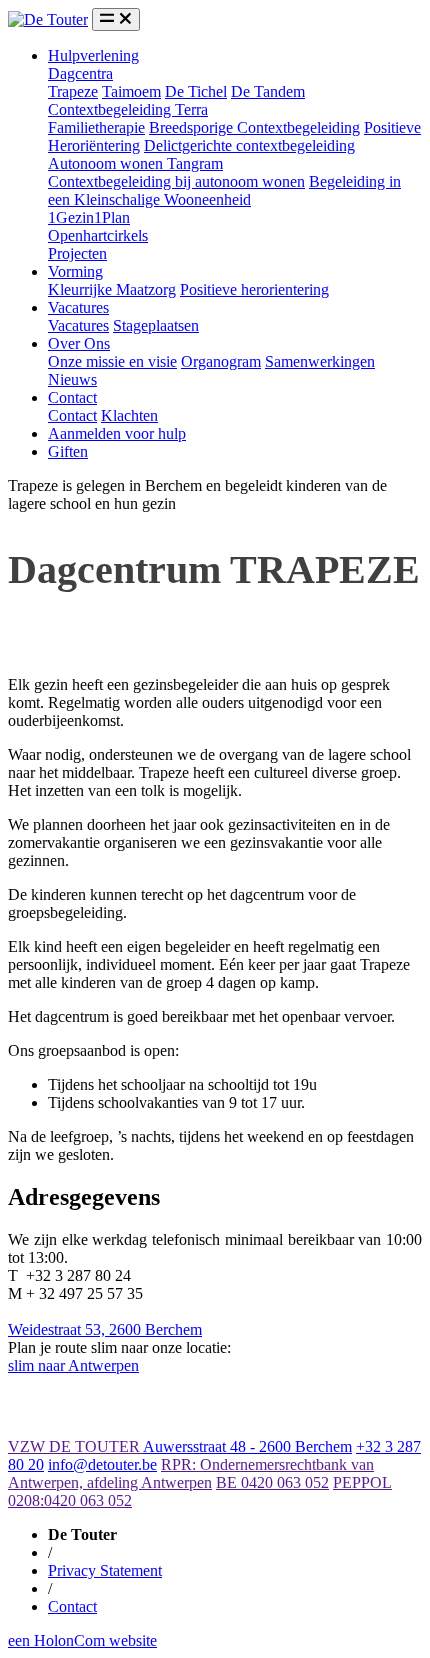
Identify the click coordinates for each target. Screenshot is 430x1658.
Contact (72, 397)
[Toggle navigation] (116, 19)
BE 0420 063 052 (272, 1482)
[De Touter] (48, 19)
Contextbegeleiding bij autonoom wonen (176, 181)
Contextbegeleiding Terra (128, 109)
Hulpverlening (93, 55)
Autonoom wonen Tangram (135, 163)
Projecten (77, 253)
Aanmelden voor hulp (117, 433)
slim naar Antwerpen (73, 1365)
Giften (68, 451)
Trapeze (73, 91)
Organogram (221, 361)
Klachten (129, 415)
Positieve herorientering (254, 289)
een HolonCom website (82, 1640)
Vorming (75, 271)
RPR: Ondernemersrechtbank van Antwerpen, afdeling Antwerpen (191, 1473)
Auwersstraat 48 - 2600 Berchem (247, 1446)
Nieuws (72, 379)
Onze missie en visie (112, 361)
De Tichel (196, 91)
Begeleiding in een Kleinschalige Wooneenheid (224, 190)
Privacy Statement (105, 1570)
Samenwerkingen (320, 361)
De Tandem (268, 91)
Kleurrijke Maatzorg (112, 289)
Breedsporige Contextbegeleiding (254, 127)
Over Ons (79, 343)
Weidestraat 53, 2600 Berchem (105, 1329)
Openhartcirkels (98, 235)
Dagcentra (80, 73)
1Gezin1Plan (89, 217)
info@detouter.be (102, 1464)
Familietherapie (96, 127)
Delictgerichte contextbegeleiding (249, 145)
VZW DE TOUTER (75, 1446)
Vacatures (78, 307)
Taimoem (131, 91)
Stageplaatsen (156, 325)
